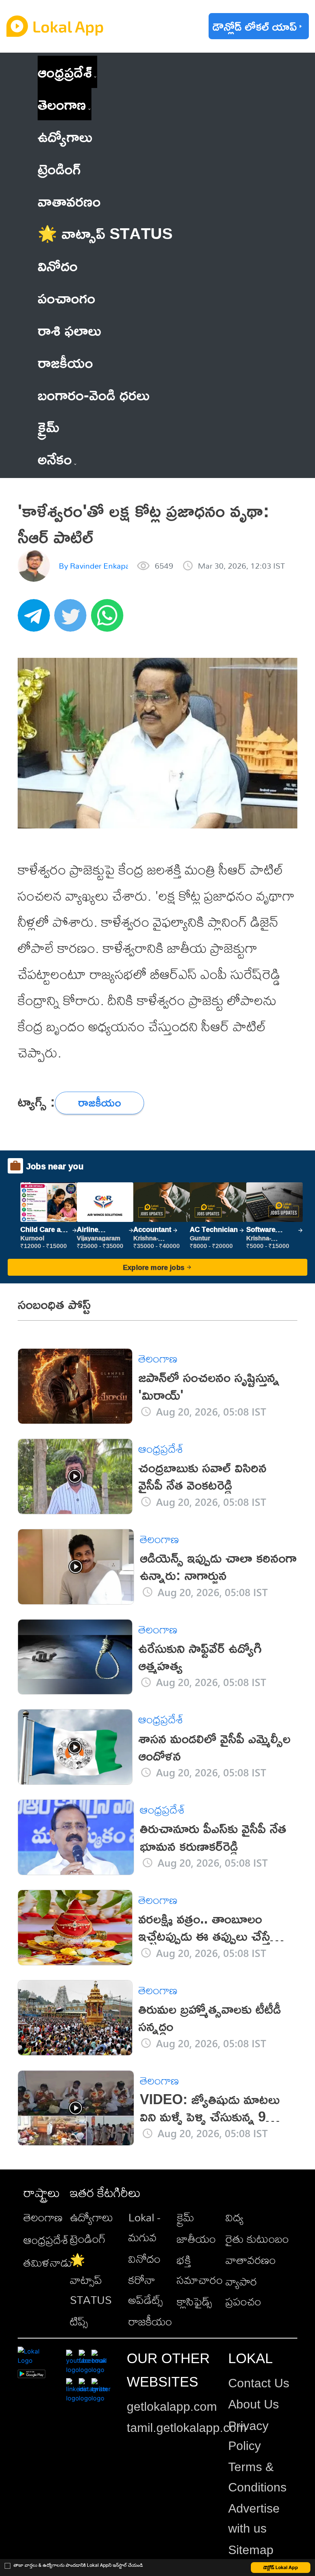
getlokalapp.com (172, 2407)
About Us (254, 2404)
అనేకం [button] (55, 459)
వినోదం (144, 2259)
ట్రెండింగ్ (88, 2239)
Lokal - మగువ (144, 2227)
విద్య (235, 2217)
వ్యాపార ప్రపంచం (243, 2291)
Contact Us (259, 2383)
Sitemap (251, 2550)
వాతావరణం (251, 2260)
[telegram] (36, 619)
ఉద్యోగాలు (91, 2217)
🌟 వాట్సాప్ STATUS (91, 2280)
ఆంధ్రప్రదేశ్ (65, 72)
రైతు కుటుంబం (257, 2239)
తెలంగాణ (62, 104)
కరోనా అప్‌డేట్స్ (146, 2290)
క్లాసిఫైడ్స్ (194, 2301)
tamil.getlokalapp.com (187, 2428)
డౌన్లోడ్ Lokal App (281, 2567)
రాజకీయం (150, 2321)
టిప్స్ (79, 2321)
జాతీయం (196, 2239)
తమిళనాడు (48, 2262)
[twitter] (73, 619)
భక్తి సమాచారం (200, 2270)
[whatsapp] (109, 619)
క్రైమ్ (186, 2217)
